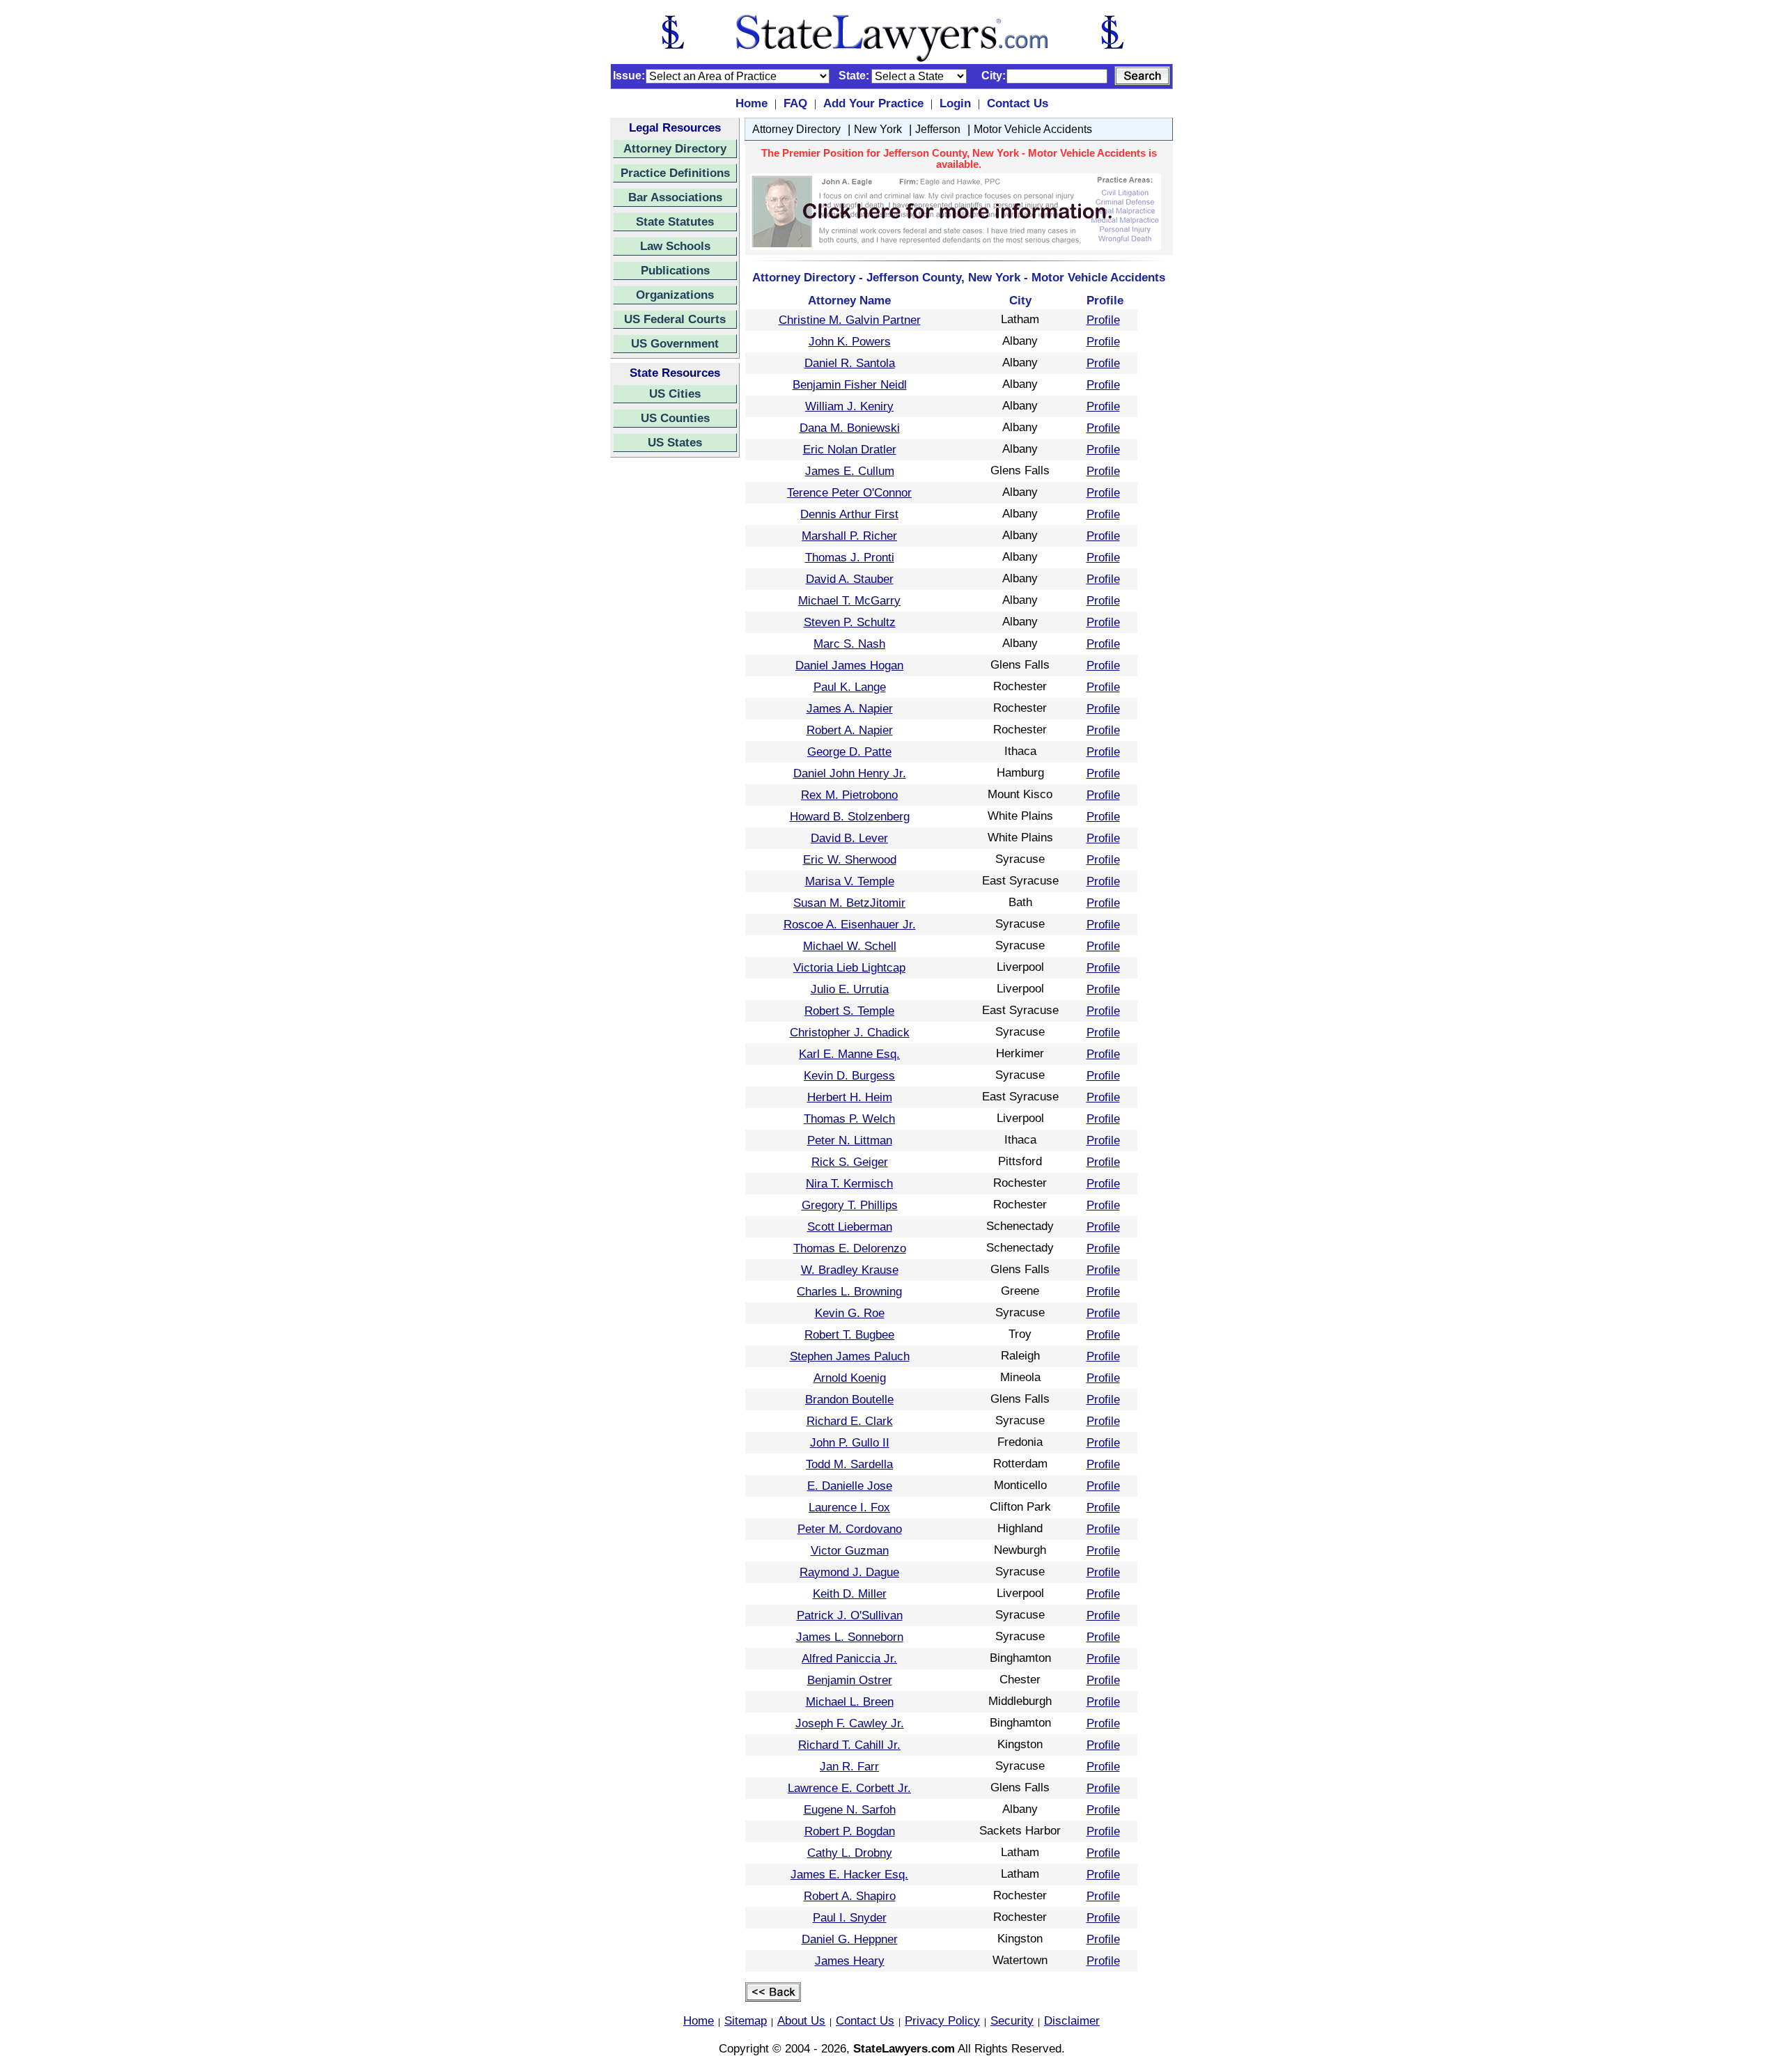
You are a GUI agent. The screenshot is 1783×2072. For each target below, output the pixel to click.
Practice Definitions (675, 173)
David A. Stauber (850, 579)
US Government (675, 343)
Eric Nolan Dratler (850, 449)
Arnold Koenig (850, 1378)
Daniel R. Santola (850, 363)
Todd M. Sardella (849, 1464)
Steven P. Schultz (850, 622)
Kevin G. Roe (850, 1313)
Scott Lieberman (850, 1226)
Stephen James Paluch (850, 1356)
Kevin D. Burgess (849, 1075)
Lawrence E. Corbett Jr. (849, 1788)
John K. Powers (850, 341)
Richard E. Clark (850, 1421)
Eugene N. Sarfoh (850, 1809)
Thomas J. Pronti (850, 557)
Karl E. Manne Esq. (849, 1054)
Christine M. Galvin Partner (850, 320)
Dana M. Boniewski (850, 428)
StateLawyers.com (904, 2048)
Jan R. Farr (849, 1766)
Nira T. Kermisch (849, 1183)
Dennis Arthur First (849, 514)
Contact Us (1018, 103)
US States (675, 442)
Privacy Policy (942, 2020)
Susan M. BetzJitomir (849, 903)
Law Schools (675, 246)
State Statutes (675, 221)
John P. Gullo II (850, 1442)
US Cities (675, 394)
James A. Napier (850, 708)
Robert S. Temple (849, 1011)
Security (1012, 2020)
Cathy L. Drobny (850, 1853)
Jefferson (938, 129)
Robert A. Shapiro (850, 1896)
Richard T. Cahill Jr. (849, 1745)
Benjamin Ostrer (850, 1680)
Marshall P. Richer (849, 536)
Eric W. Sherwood (850, 859)
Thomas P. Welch (849, 1119)
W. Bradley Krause (850, 1270)
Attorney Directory (675, 148)
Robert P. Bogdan (850, 1831)
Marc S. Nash (849, 644)
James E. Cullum (850, 471)
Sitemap (746, 2020)
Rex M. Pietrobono (849, 795)
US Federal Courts (675, 319)
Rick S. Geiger (850, 1162)
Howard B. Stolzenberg (850, 816)
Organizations (675, 295)
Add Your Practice (873, 103)
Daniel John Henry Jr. (850, 773)
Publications (675, 270)
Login (955, 103)
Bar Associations (675, 197)
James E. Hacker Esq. (849, 1874)
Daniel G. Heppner (850, 1939)
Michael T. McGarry (849, 600)
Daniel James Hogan (849, 665)
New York (878, 129)
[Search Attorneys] (1142, 76)
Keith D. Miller (850, 1594)
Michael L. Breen (850, 1701)
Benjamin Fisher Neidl (850, 384)
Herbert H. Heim (850, 1097)
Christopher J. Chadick (850, 1032)
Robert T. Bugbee (849, 1334)
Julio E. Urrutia (850, 989)
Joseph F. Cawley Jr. (850, 1723)
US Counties (675, 418)
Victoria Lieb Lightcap (849, 967)
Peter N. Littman (850, 1140)
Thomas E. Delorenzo (850, 1248)
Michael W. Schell (850, 946)
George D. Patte (849, 751)
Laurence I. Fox (849, 1507)
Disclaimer (1072, 2020)
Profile (1103, 320)
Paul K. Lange (850, 687)
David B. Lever (849, 838)
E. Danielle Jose (850, 1486)
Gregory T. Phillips (850, 1205)
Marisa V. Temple (850, 881)
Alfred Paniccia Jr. (849, 1658)
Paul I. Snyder (850, 1917)
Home (752, 103)
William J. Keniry (849, 406)
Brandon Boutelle (849, 1399)
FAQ (795, 103)
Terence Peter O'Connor (849, 492)
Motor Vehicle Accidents (1033, 129)
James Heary (850, 1961)
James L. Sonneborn (850, 1637)
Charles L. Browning (849, 1291)
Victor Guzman (850, 1550)
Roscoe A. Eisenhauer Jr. (850, 924)
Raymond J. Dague (849, 1572)
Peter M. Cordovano (850, 1529)
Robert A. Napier (850, 730)
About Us (801, 2020)
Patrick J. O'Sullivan (850, 1615)
